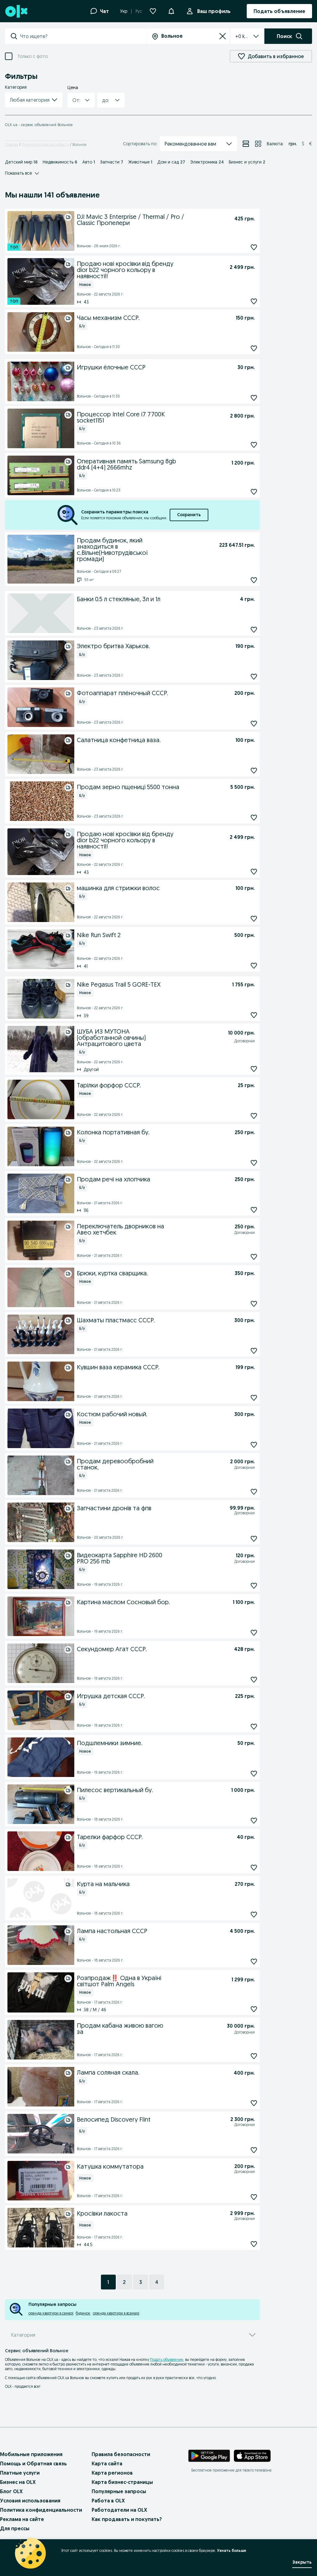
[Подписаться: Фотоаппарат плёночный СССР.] (254, 723)
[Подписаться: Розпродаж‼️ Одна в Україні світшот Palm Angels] (254, 2009)
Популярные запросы (119, 2491)
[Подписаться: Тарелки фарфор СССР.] (254, 1867)
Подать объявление (167, 2359)
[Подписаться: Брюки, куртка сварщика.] (254, 1304)
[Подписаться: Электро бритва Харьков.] (254, 676)
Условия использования (30, 2501)
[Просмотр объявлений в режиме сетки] (258, 144)
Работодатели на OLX (119, 2510)
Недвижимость (60, 162)
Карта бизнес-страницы (122, 2482)
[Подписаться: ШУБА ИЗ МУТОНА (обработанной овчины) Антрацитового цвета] (254, 1069)
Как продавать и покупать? (127, 2519)
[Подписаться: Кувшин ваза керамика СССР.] (254, 1398)
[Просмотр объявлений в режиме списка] (246, 144)
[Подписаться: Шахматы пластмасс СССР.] (254, 1351)
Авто (89, 162)
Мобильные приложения (31, 2454)
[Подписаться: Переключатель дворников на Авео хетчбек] (254, 1257)
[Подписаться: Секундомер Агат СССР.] (254, 1679)
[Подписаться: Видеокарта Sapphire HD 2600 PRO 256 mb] (254, 1586)
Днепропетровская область (45, 145)
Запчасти (112, 162)
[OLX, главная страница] (16, 11)
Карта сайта (107, 2463)
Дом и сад (171, 162)
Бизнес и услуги (247, 162)
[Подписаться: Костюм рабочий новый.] (254, 1445)
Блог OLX (11, 2491)
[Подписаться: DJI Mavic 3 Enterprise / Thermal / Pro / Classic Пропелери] (254, 247)
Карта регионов (112, 2473)
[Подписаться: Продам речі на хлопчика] (254, 1210)
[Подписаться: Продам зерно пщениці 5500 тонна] (254, 817)
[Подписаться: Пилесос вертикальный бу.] (254, 1820)
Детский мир (21, 162)
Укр (124, 11)
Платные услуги (20, 2473)
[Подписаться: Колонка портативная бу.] (254, 1163)
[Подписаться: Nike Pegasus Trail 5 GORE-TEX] (254, 1015)
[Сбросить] (223, 36)
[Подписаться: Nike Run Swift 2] (254, 965)
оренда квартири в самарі (51, 2313)
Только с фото (33, 56)
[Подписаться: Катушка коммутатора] (254, 2197)
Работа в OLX (108, 2501)
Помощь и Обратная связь (33, 2463)
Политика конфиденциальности (41, 2510)
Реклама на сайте (22, 2519)
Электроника (207, 162)
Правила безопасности (121, 2454)
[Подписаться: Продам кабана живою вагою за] (254, 2056)
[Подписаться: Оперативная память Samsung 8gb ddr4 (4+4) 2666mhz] (254, 492)
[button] (34, 100)
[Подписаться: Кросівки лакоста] (254, 2244)
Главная (12, 145)
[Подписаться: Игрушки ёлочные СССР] (254, 398)
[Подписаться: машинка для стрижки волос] (254, 918)
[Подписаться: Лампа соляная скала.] (254, 2103)
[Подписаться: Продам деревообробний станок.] (254, 1492)
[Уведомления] (171, 11)
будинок (83, 2313)
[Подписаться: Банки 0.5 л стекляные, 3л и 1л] (254, 629)
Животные (140, 162)
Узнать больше (232, 2550)
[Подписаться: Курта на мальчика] (254, 1914)
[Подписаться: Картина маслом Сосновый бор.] (254, 1632)
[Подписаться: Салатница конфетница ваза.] (254, 770)
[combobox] (83, 36)
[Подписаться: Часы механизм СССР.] (254, 348)
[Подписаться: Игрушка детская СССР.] (254, 1726)
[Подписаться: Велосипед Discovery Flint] (254, 2150)
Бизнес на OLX (18, 2482)
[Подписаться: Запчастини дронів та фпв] (254, 1539)
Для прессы (15, 2528)
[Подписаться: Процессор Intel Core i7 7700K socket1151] (254, 445)
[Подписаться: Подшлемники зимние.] (254, 1773)
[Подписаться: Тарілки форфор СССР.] (254, 1116)
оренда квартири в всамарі (116, 2313)
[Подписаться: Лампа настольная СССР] (254, 1961)
